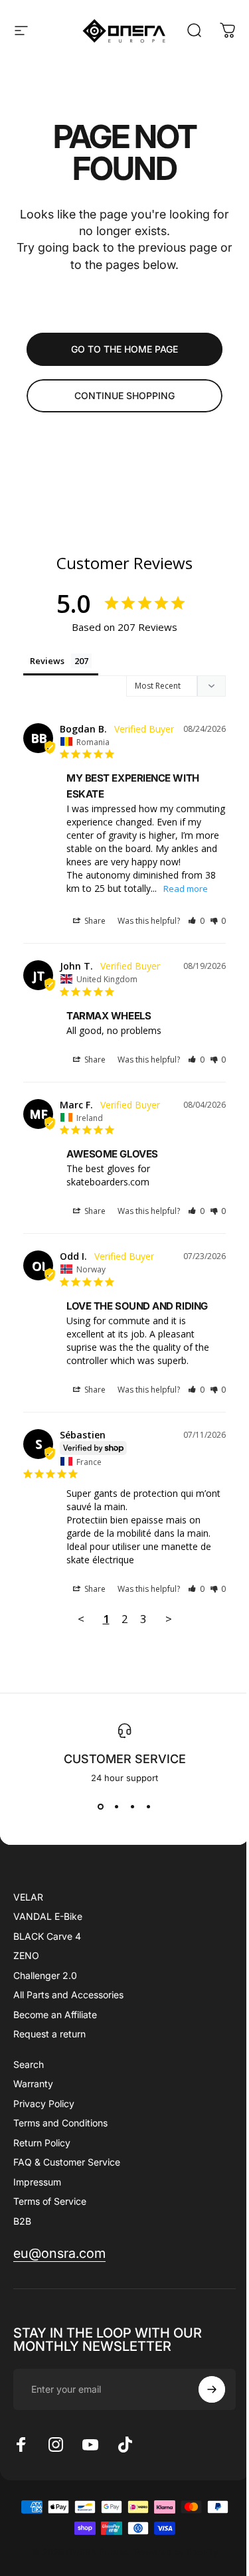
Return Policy (42, 2143)
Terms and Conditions (60, 2123)
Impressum (37, 2182)
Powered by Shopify (176, 2552)
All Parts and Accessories (68, 1995)
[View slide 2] (117, 1807)
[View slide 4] (149, 1807)
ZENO (26, 1955)
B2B (22, 2221)
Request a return (49, 2034)
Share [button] (94, 921)
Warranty (33, 2084)
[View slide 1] (101, 1807)
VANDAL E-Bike (48, 1916)
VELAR (28, 1897)
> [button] (169, 1619)
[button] (196, 921)
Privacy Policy (44, 2104)
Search (29, 2064)
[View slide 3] (133, 1807)
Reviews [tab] (47, 661)
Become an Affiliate (55, 2015)
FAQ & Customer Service (67, 2162)
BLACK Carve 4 (47, 1936)
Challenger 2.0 (45, 1975)
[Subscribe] (212, 2389)
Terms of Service (50, 2201)
